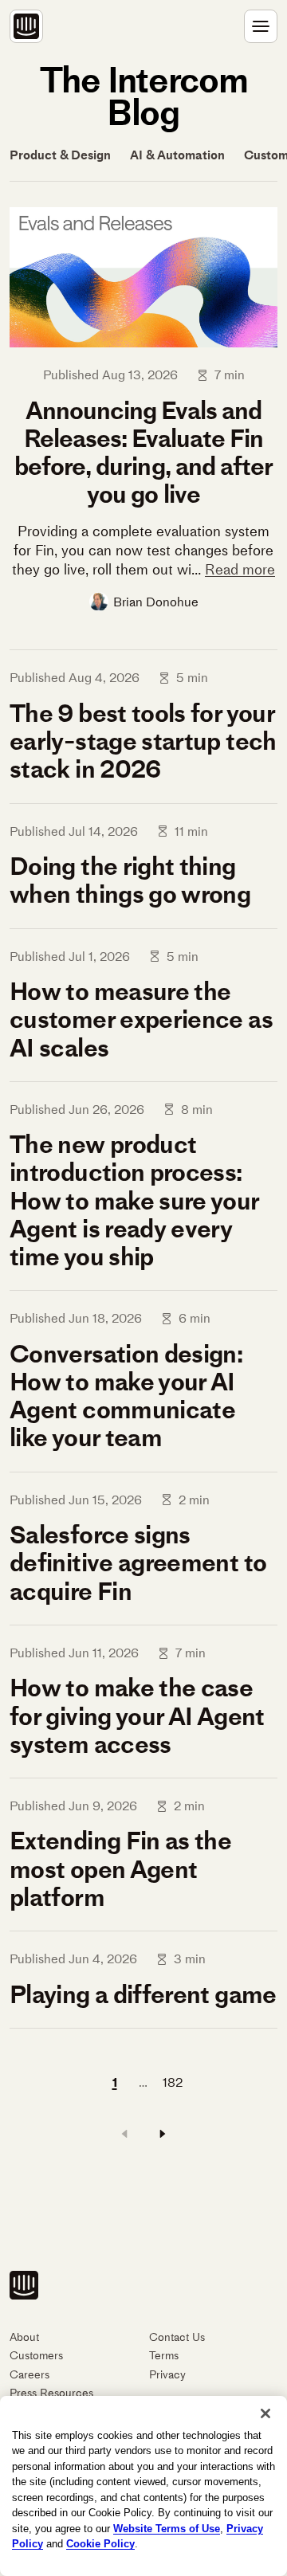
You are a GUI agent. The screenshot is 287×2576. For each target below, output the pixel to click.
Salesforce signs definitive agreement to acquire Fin (138, 1562)
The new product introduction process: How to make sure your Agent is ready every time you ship (134, 1200)
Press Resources (51, 2393)
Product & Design (60, 155)
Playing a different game (143, 1994)
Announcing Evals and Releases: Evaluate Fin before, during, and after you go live (143, 453)
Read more (240, 570)
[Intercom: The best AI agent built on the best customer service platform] (26, 26)
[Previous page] (124, 2134)
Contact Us (177, 2337)
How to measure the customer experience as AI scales (141, 1019)
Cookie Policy (100, 2544)
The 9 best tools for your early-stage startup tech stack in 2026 (143, 741)
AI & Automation (177, 155)
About (24, 2337)
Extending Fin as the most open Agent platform (120, 1868)
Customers (36, 2356)
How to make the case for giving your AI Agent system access (137, 1715)
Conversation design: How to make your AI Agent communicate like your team (126, 1396)
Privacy (167, 2375)
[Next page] (163, 2134)
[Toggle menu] (261, 26)
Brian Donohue (156, 602)
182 (173, 2082)
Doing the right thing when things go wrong (130, 880)
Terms (164, 2356)
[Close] (265, 2413)
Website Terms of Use (167, 2529)
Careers (29, 2375)
